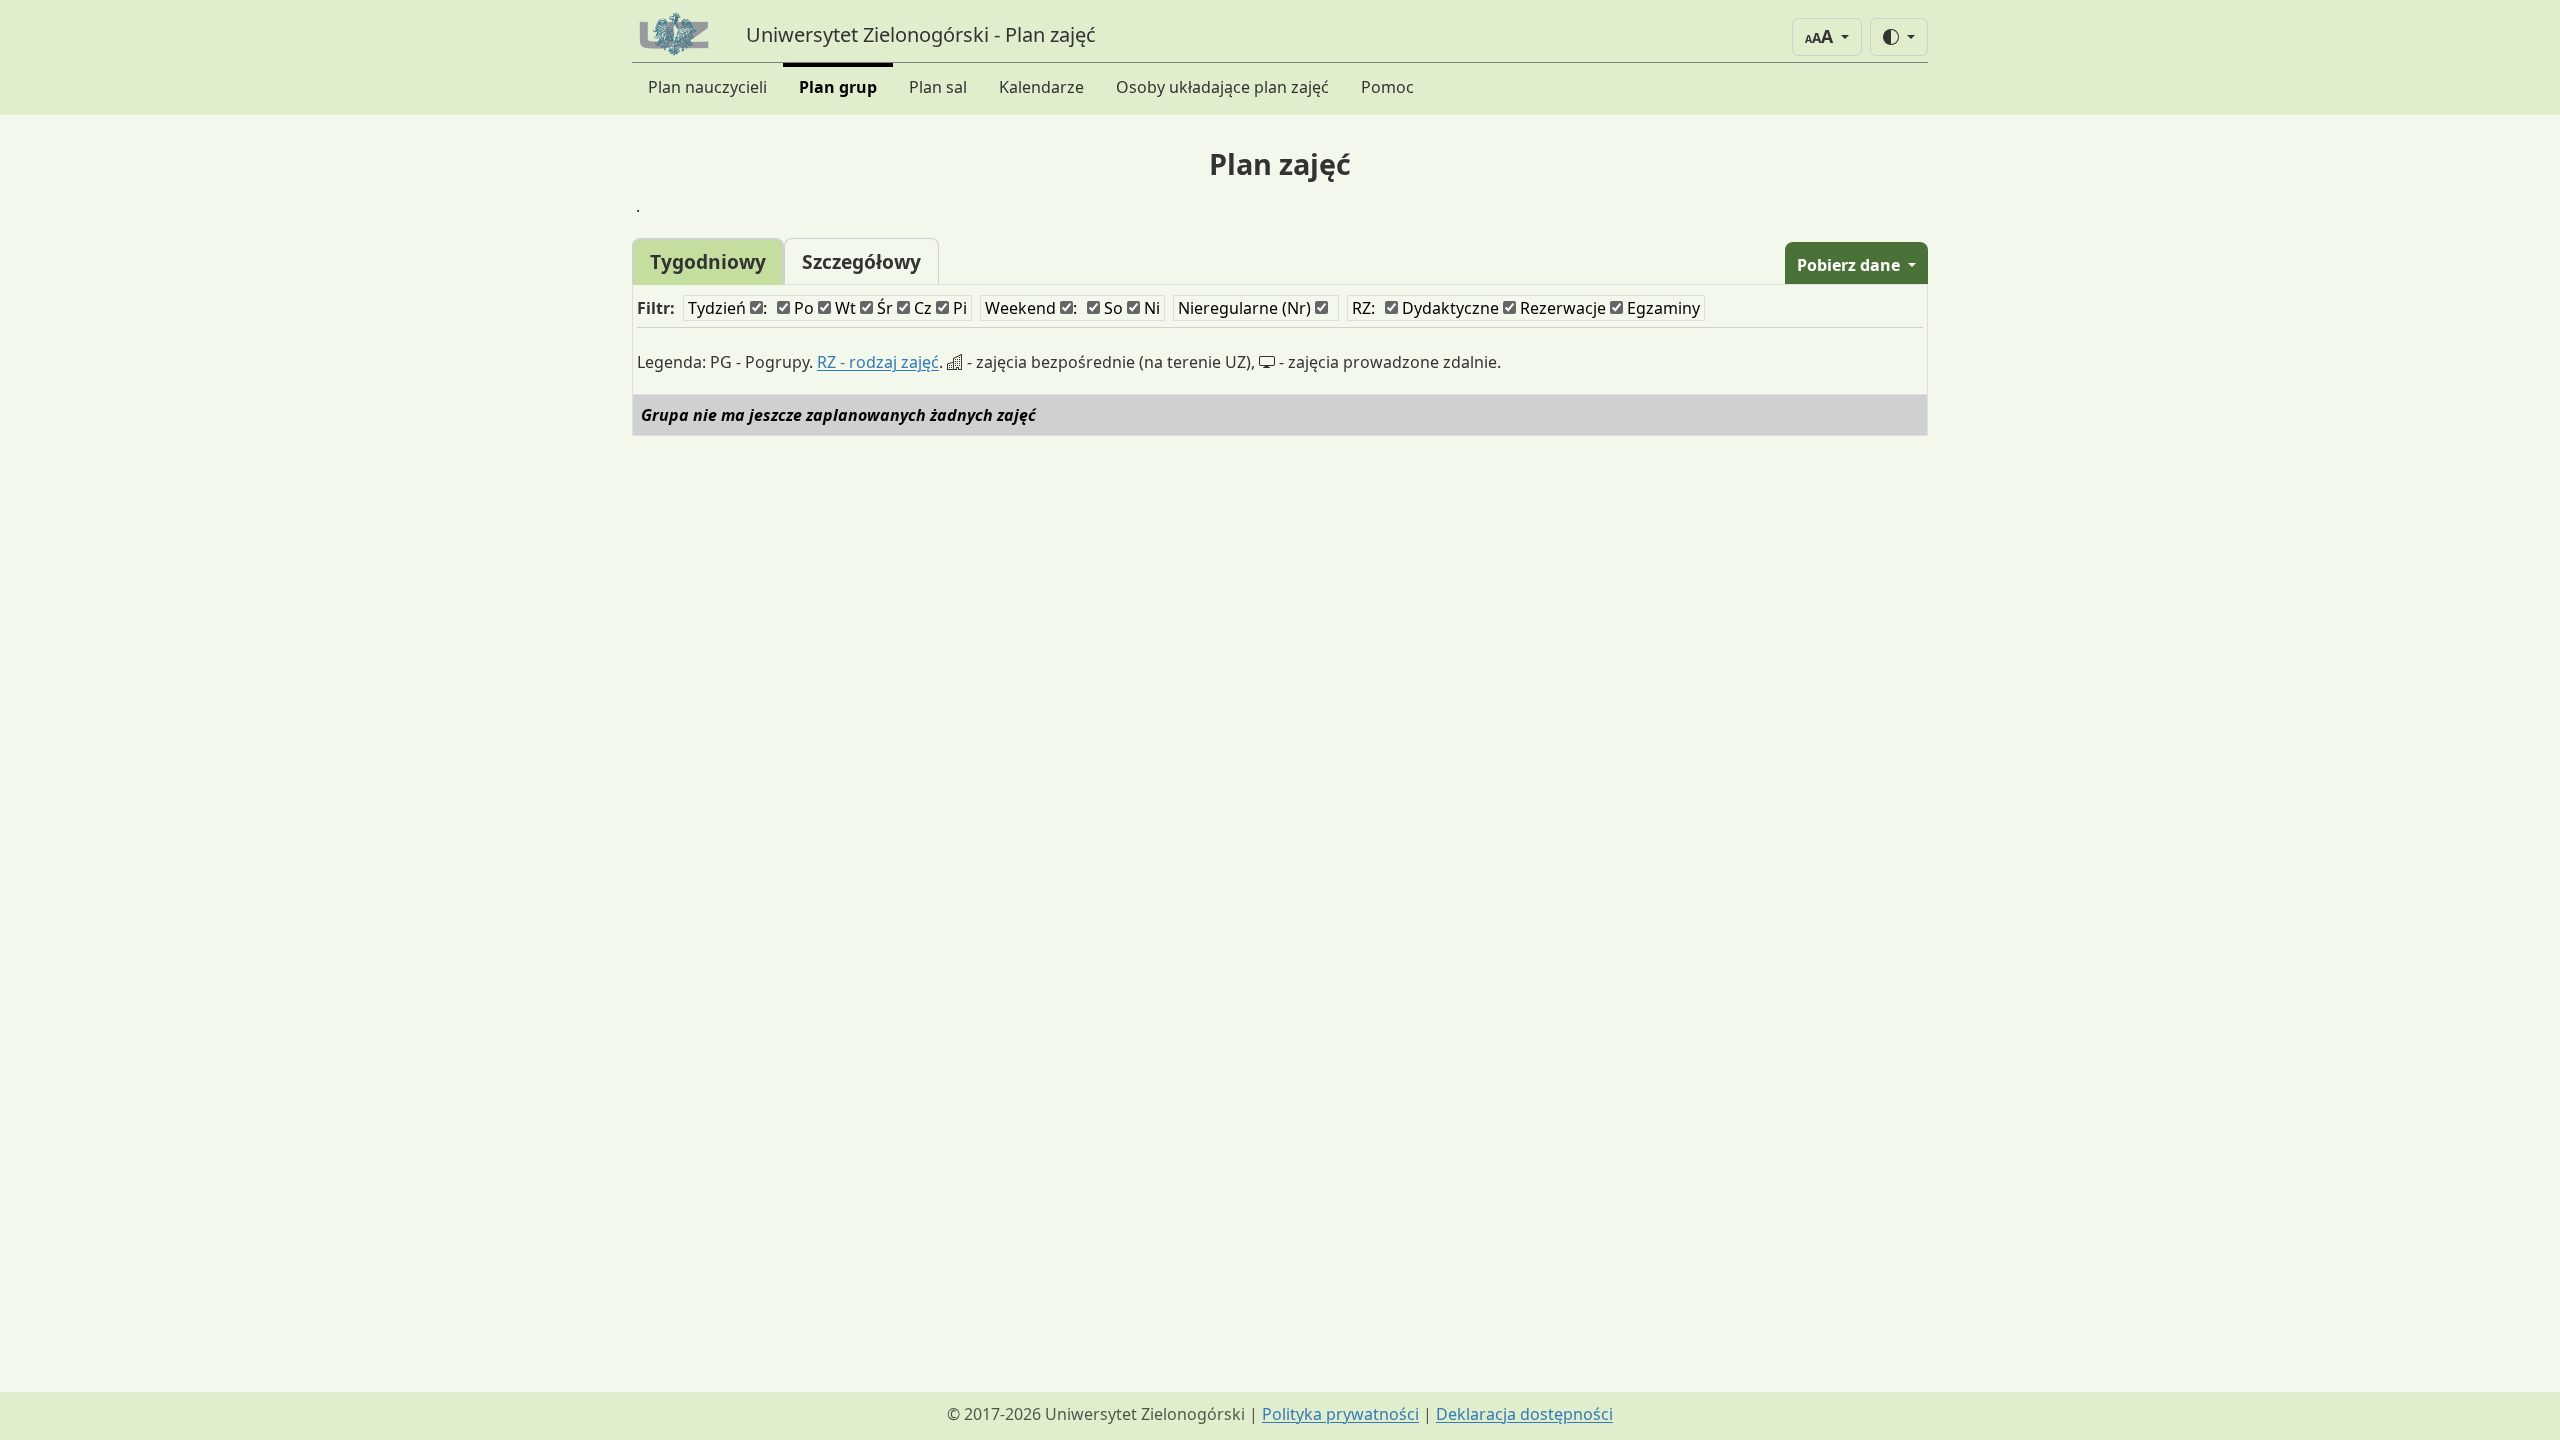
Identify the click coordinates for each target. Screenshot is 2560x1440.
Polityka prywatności (1340, 1414)
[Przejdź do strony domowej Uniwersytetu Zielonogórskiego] (677, 35)
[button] (1827, 37)
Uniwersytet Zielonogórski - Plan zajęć (921, 34)
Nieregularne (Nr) (1246, 308)
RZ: (1363, 308)
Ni (1150, 308)
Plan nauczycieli (707, 87)
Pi (958, 308)
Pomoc (1387, 87)
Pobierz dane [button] (1850, 265)
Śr (883, 308)
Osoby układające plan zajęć (1222, 87)
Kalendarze (1041, 87)
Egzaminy (1661, 308)
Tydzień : (727, 308)
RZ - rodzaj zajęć (878, 362)
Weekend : (1031, 308)
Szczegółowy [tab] (861, 261)
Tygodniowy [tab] (708, 261)
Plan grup (838, 87)
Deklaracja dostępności (1524, 1414)
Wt (843, 308)
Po (802, 308)
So (1111, 308)
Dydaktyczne (1448, 308)
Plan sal (938, 87)
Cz (921, 308)
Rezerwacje (1561, 308)
